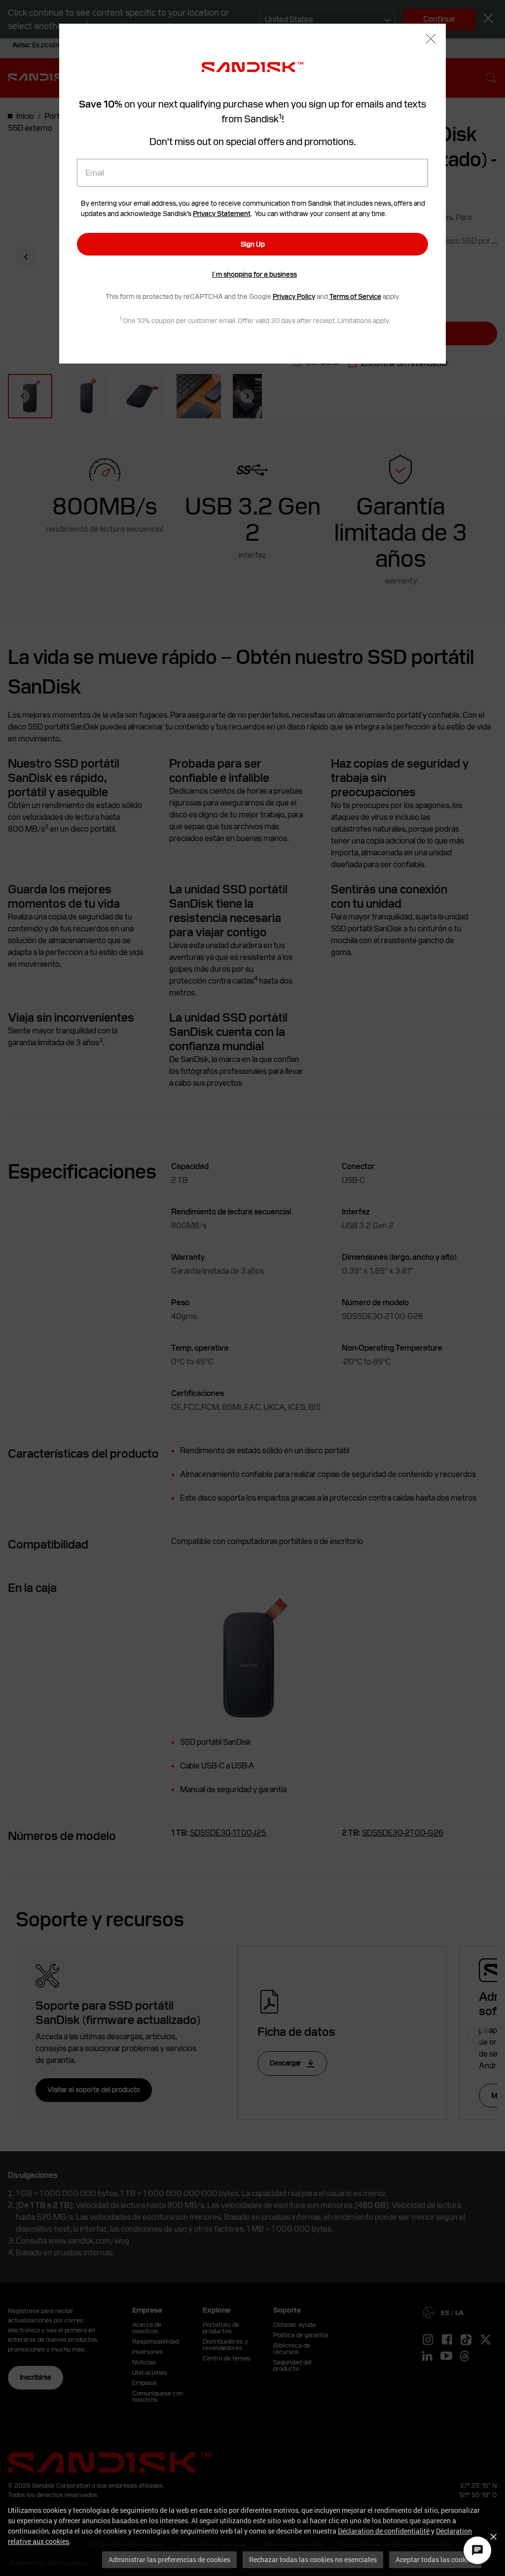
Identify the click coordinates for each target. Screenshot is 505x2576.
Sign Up (253, 244)
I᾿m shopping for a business (254, 274)
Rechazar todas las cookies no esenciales (313, 2559)
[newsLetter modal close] (431, 40)
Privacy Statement (222, 214)
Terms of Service (355, 296)
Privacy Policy (294, 296)
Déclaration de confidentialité (384, 2531)
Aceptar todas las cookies (435, 2559)
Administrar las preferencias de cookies (169, 2559)
